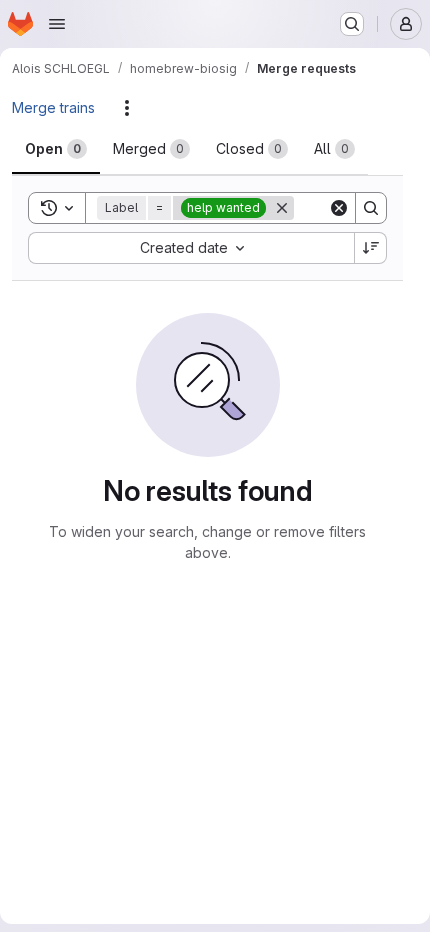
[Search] (371, 208)
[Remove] (282, 208)
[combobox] (191, 248)
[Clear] (339, 208)
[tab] (56, 149)
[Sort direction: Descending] (371, 248)
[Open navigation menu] (57, 24)
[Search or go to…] (352, 24)
